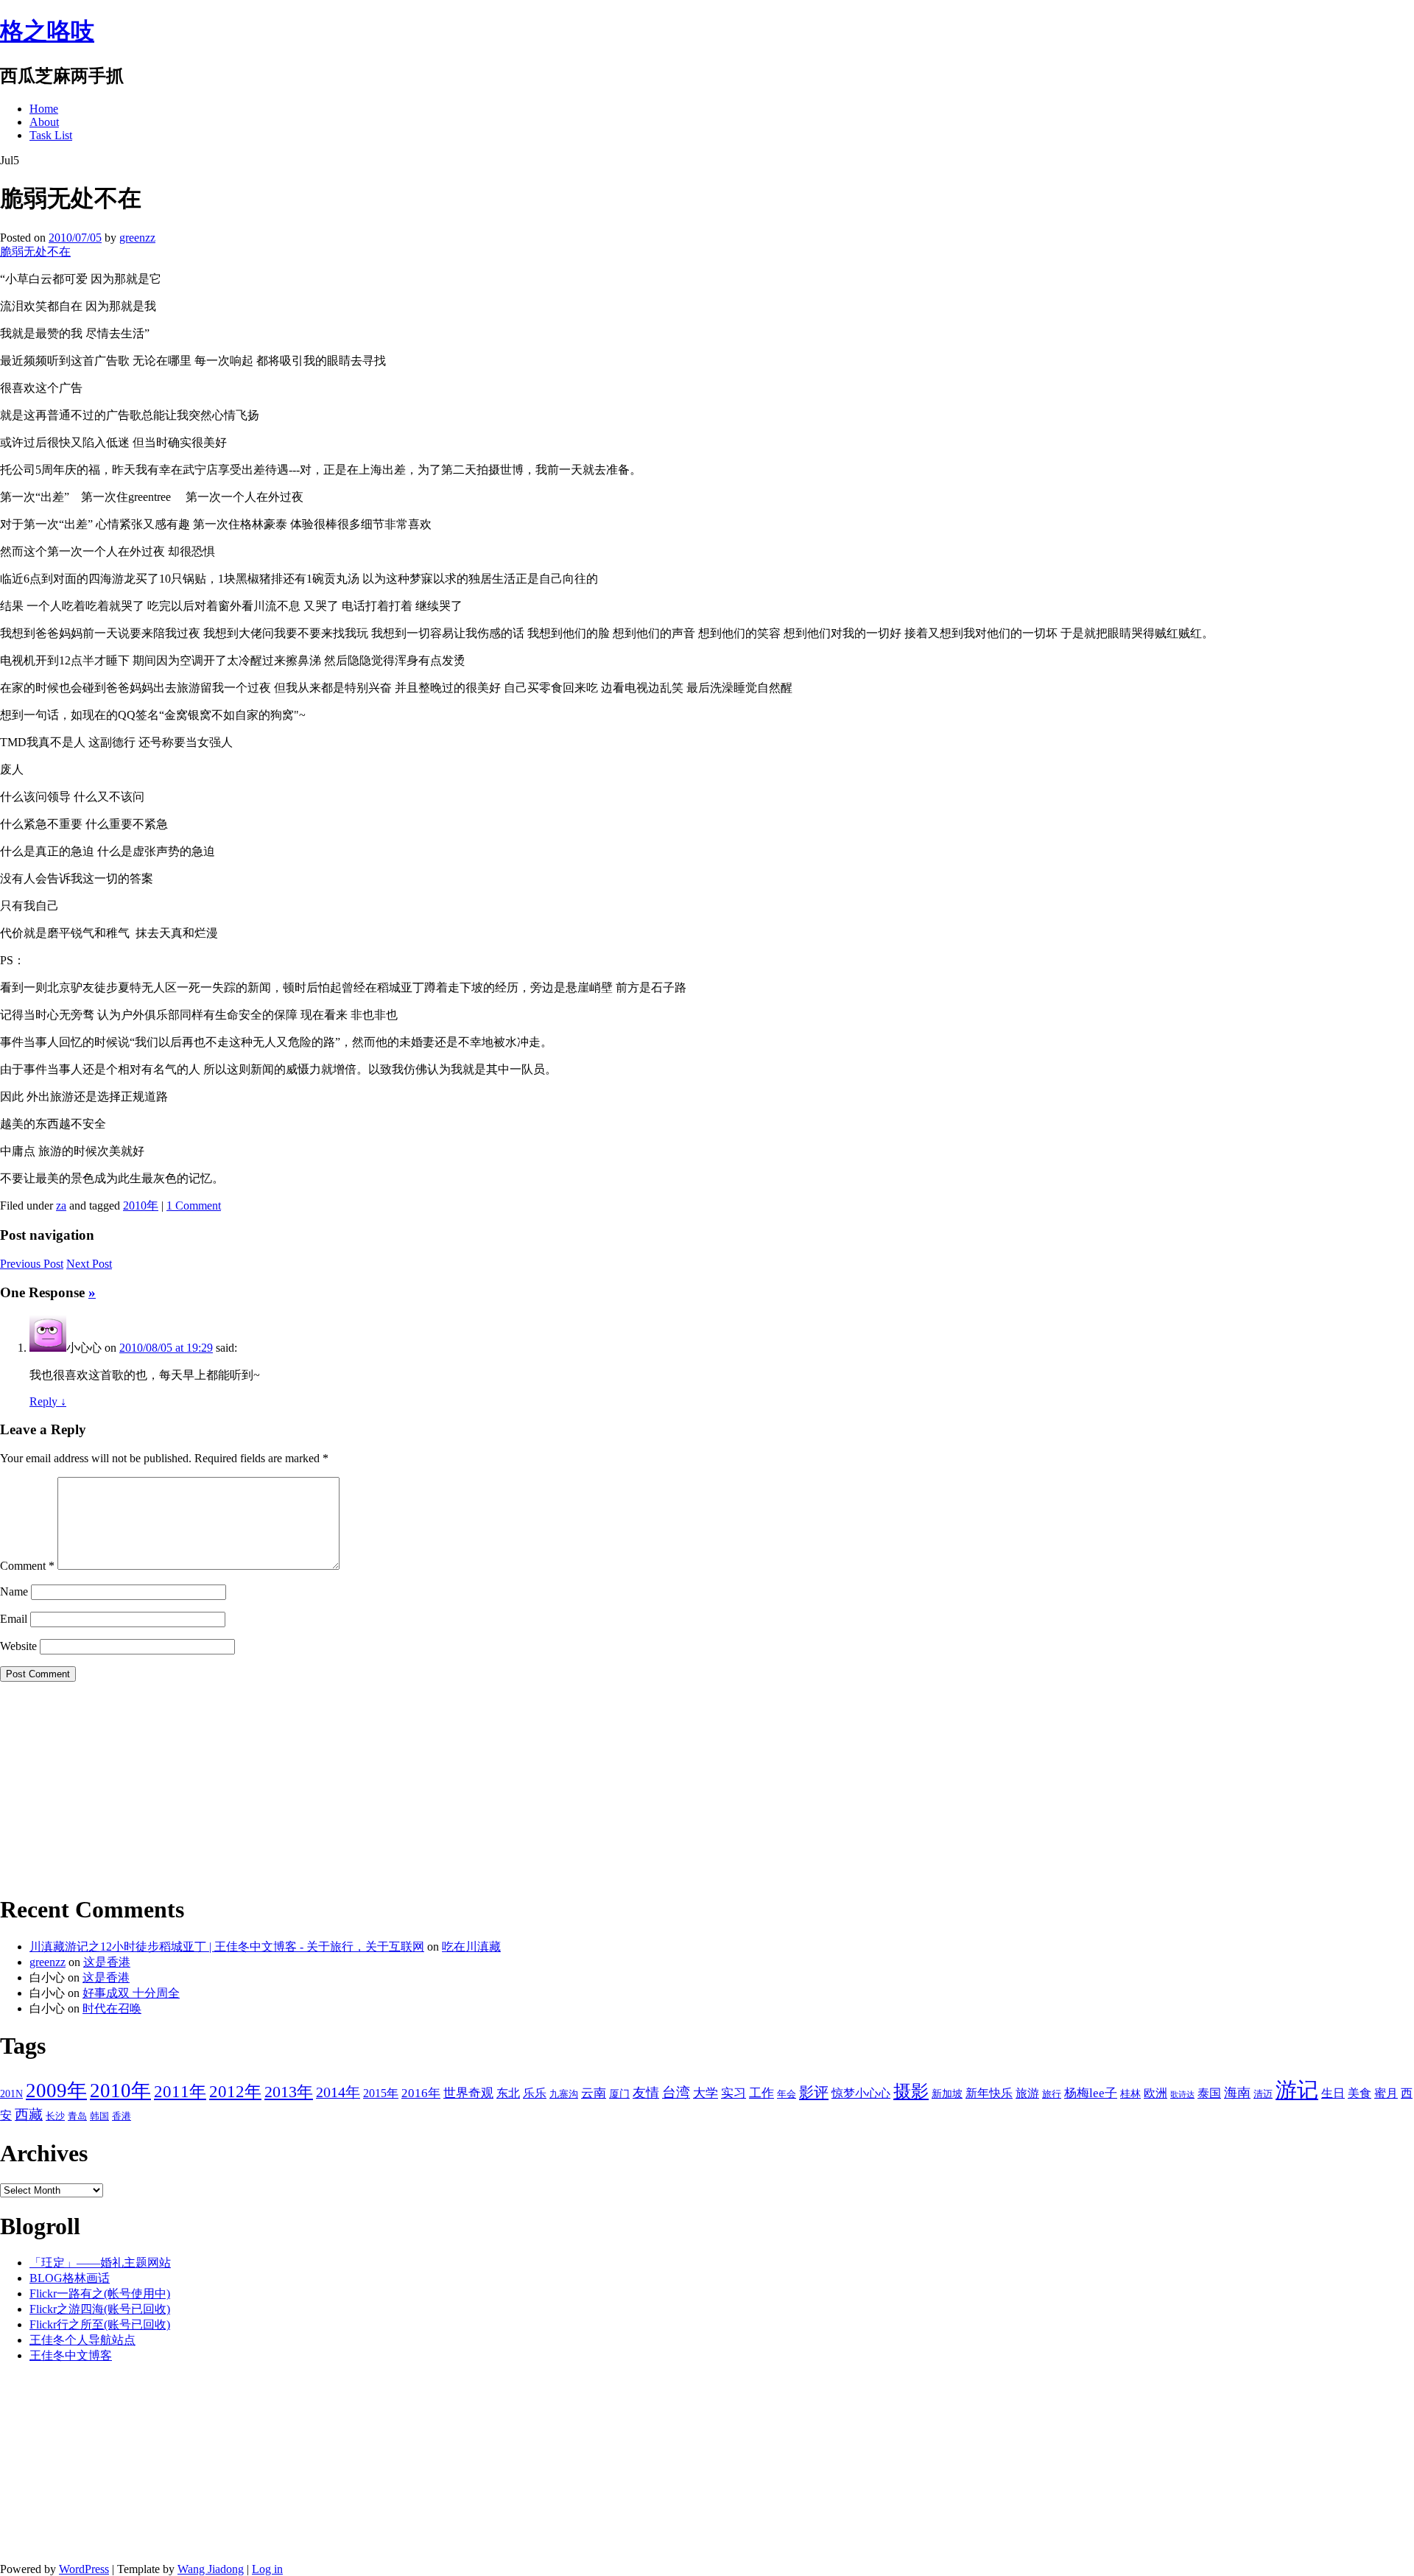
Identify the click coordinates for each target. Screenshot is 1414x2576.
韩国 (99, 2116)
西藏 (29, 2115)
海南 (1237, 2093)
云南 (594, 2093)
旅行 (1052, 2094)
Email (14, 1619)
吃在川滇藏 (471, 1947)
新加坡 (947, 2094)
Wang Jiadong (211, 2569)
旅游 (1027, 2093)
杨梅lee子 (1091, 2093)
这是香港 (107, 1962)
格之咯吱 (47, 31)
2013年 (289, 2092)
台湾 (676, 2092)
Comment (27, 1566)
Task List (51, 135)
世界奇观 (468, 2093)
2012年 (235, 2091)
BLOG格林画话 (70, 2278)
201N (11, 2094)
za (61, 1205)
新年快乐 (989, 2093)
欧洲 (1156, 2093)
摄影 (911, 2091)
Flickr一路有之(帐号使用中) (100, 2294)
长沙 (55, 2116)
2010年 (141, 1205)
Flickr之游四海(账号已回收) (100, 2309)
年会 (787, 2094)
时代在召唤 (112, 2008)
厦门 (619, 2094)
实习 (734, 2093)
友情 (646, 2093)
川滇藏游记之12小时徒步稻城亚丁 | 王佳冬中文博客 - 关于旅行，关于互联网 (227, 1947)
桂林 (1130, 2094)
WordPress (84, 2569)
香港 (122, 2116)
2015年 (381, 2093)
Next (89, 1264)
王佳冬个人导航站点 (82, 2340)
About (44, 122)
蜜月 (1386, 2093)
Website (18, 1646)
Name (14, 1591)
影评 (814, 2092)
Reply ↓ (48, 1401)
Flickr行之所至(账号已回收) (100, 2324)
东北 (508, 2093)
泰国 (1209, 2093)
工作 (761, 2093)
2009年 (56, 2091)
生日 (1333, 2093)
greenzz (137, 238)
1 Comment (194, 1205)
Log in (267, 2569)
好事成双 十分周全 (131, 1993)
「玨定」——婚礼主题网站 (100, 2263)
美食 (1360, 2093)
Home (44, 109)
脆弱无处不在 (35, 252)
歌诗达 (1182, 2095)
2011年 (180, 2091)
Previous (32, 1264)
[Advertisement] (92, 1786)
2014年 (338, 2092)
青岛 (77, 2116)
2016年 (421, 2093)
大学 (706, 2093)
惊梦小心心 (861, 2093)
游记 (1297, 2090)
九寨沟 (564, 2094)
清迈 (1263, 2094)
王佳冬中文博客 (71, 2355)
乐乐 (535, 2093)
